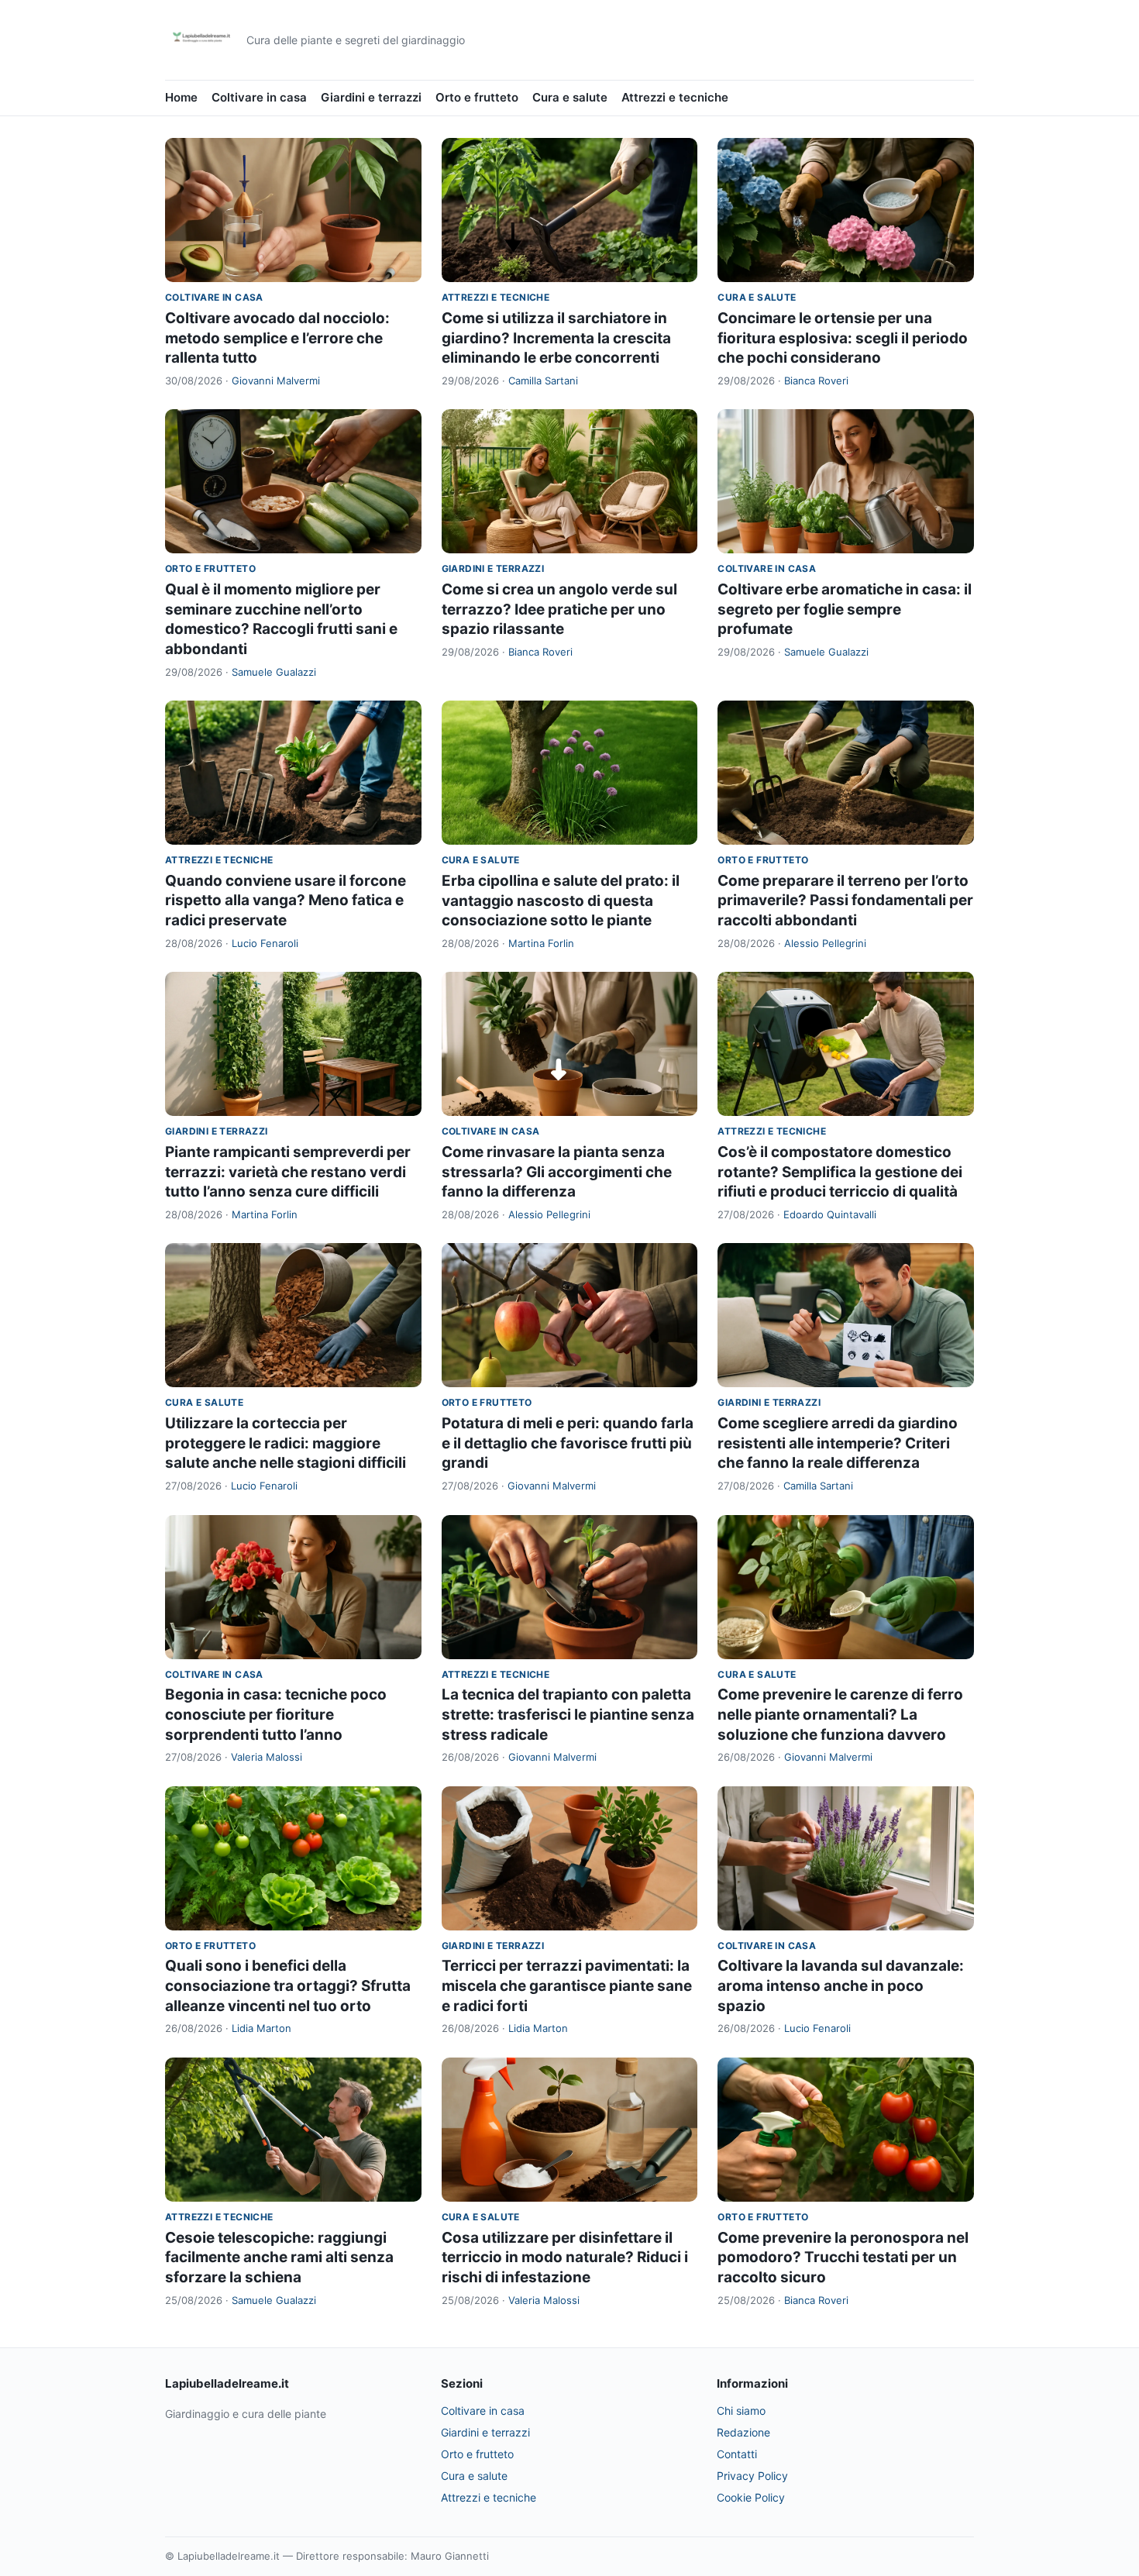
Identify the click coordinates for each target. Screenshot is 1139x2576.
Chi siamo (741, 2411)
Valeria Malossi (267, 1757)
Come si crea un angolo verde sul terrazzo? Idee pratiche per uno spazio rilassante (559, 609)
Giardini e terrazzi (371, 97)
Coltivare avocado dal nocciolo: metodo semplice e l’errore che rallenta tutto (277, 338)
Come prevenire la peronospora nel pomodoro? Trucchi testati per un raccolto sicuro (843, 2257)
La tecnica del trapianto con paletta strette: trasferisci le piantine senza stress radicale (568, 1714)
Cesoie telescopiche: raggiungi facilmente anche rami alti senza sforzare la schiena (279, 2257)
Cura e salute (570, 97)
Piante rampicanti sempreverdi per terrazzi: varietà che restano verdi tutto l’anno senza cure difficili (288, 1172)
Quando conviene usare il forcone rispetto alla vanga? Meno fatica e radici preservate (286, 901)
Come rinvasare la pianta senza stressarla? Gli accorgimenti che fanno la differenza (557, 1172)
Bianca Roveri (816, 381)
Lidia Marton (262, 2028)
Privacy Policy (752, 2476)
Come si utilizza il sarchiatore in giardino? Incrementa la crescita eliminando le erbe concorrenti (556, 338)
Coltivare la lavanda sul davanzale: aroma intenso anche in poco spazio (841, 1985)
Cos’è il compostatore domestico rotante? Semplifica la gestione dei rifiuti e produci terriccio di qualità (840, 1172)
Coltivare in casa (259, 97)
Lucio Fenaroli (265, 943)
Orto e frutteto (477, 97)
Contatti (737, 2454)
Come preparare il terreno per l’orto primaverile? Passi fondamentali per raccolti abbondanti (845, 901)
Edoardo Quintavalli (830, 1214)
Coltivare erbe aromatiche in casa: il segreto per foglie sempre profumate (845, 609)
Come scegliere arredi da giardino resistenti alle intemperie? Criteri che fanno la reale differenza (838, 1443)
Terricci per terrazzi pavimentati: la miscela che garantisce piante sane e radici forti (567, 1985)
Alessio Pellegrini (825, 943)
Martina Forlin (541, 943)
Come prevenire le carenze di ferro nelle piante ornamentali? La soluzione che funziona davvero (840, 1714)
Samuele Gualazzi (274, 672)
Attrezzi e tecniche (675, 97)
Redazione (743, 2432)
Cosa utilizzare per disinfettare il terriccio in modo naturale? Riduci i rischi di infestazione (565, 2257)
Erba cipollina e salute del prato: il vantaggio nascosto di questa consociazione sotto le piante (561, 901)
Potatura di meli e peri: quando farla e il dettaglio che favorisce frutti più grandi (568, 1443)
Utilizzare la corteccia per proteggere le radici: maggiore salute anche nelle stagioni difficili (286, 1443)
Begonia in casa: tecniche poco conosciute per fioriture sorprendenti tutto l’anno (276, 1714)
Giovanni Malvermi (276, 381)
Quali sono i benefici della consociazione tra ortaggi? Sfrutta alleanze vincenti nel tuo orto (288, 1985)
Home (181, 97)
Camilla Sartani (543, 381)
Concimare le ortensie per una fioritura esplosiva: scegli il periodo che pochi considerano (843, 338)
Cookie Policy (751, 2497)
